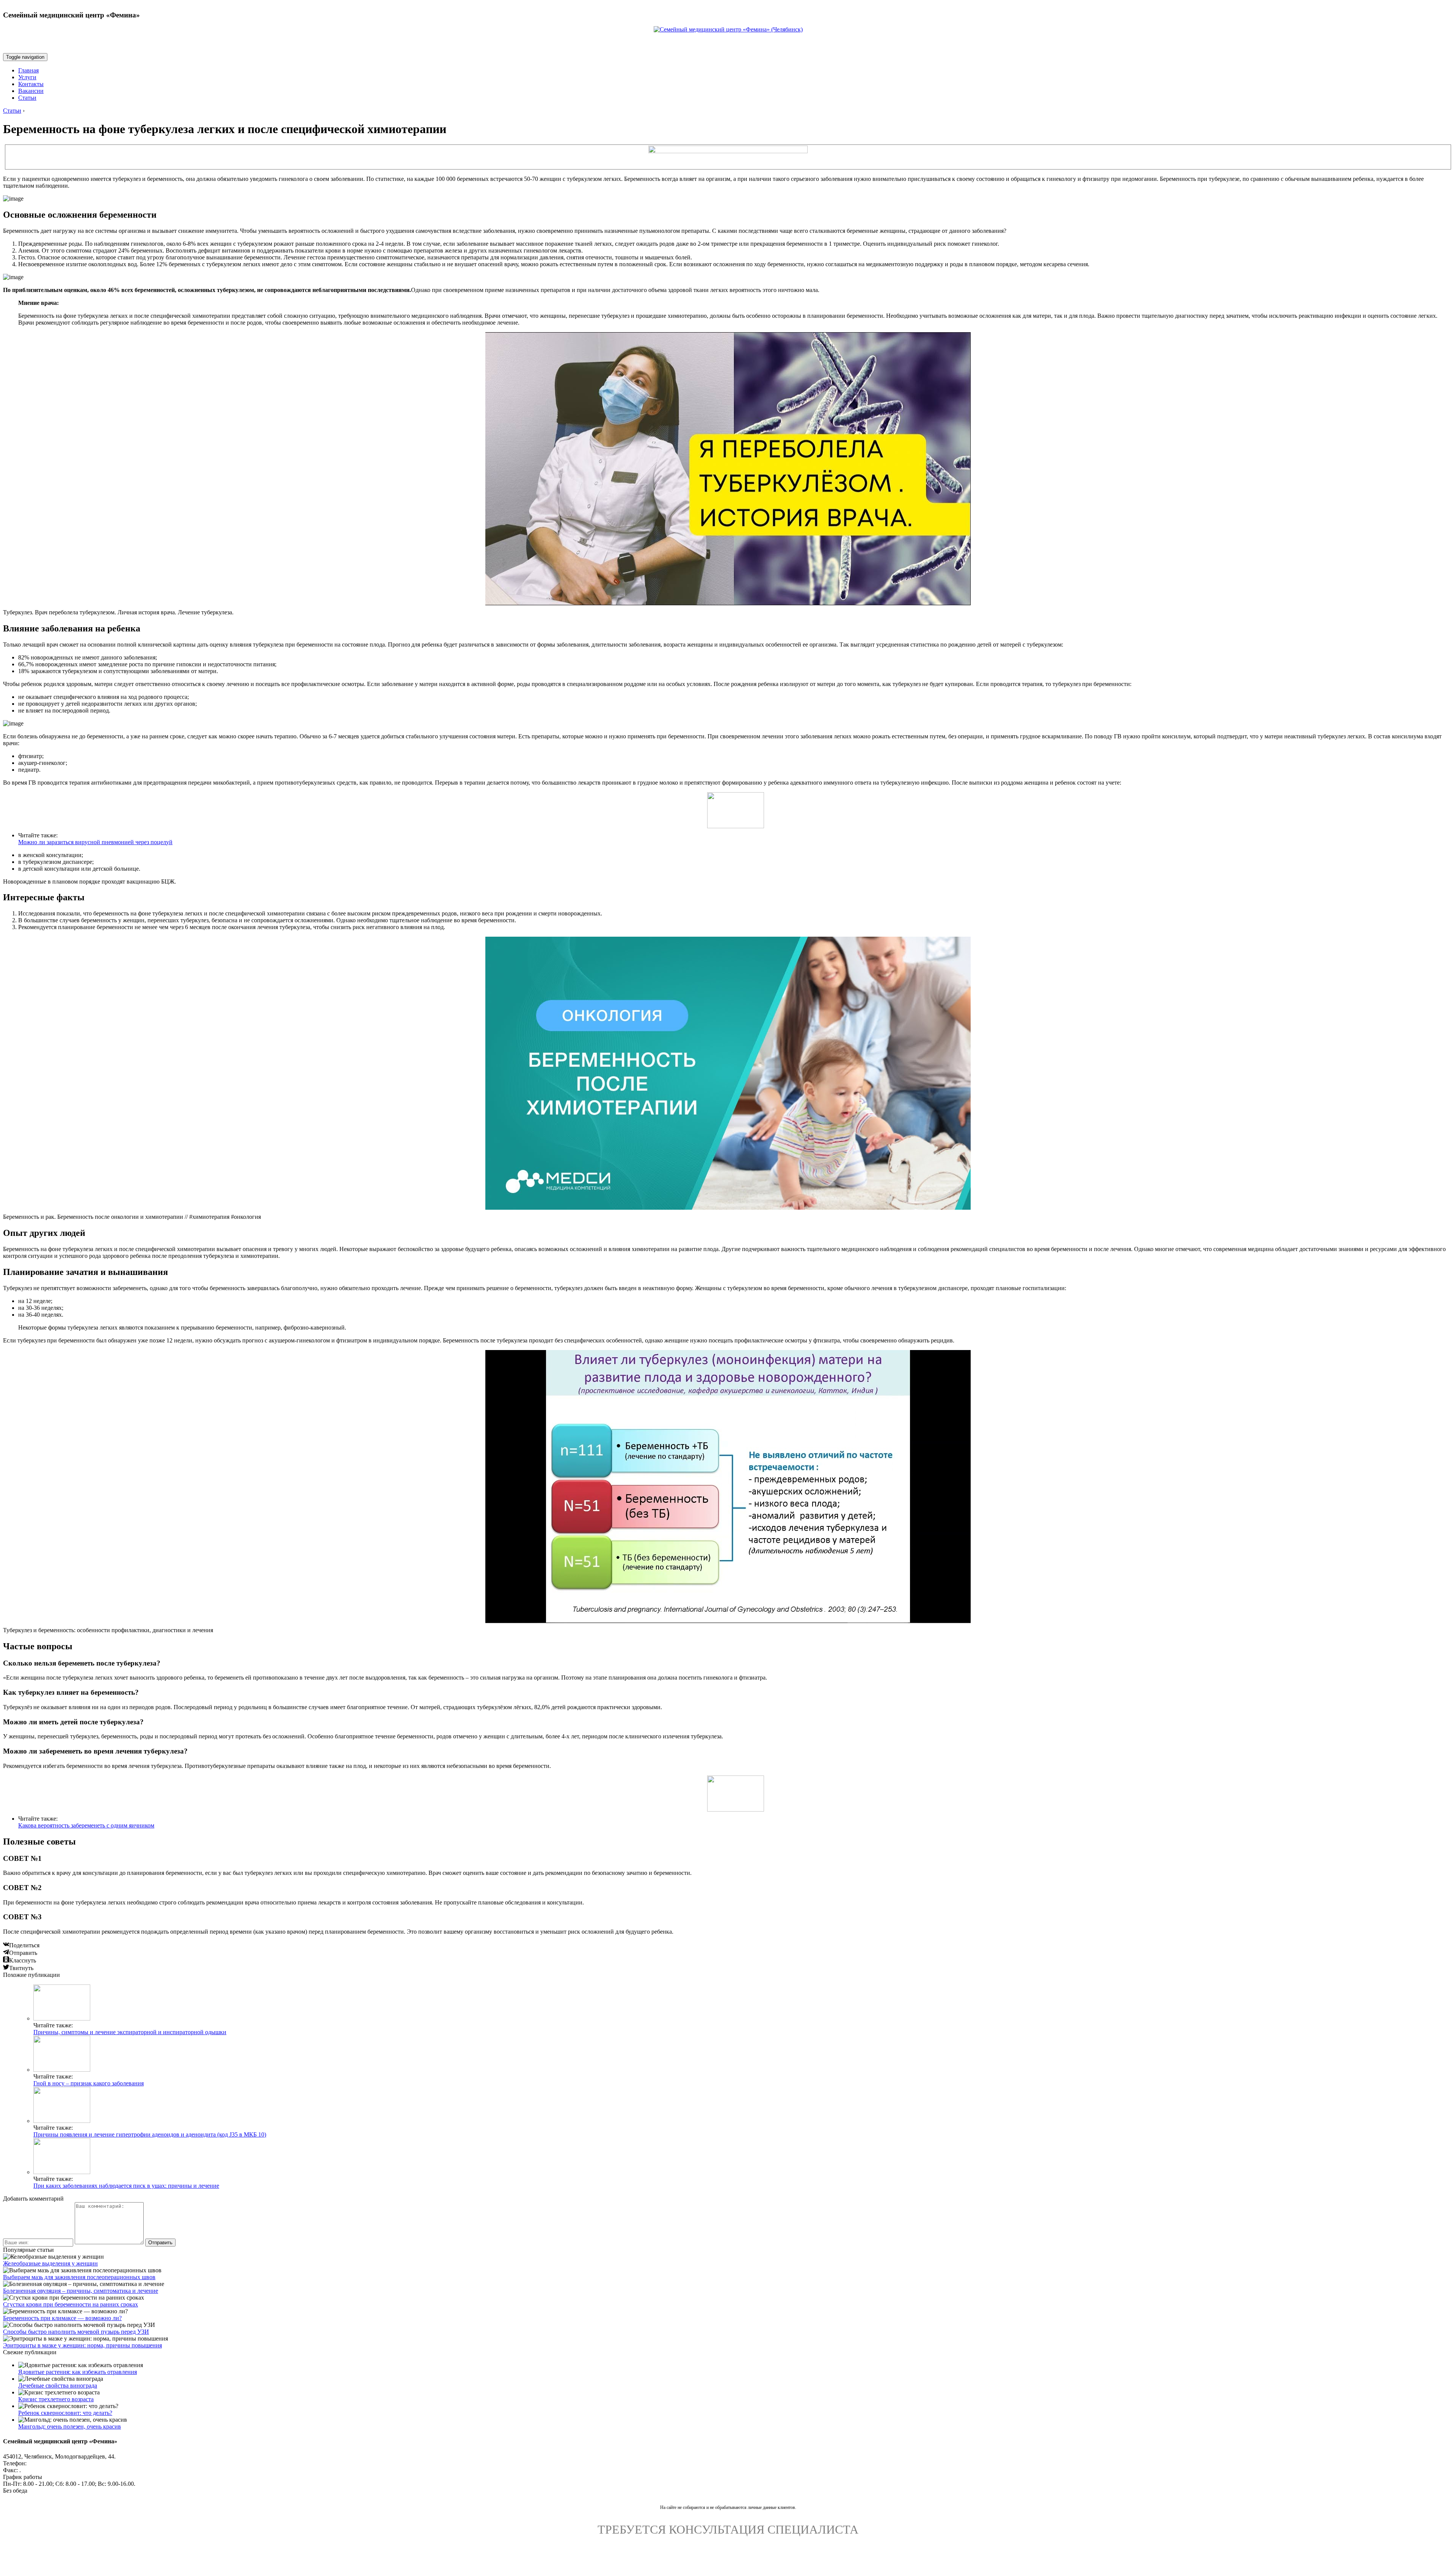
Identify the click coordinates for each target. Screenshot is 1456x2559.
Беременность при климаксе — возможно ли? (62, 2318)
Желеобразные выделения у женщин (50, 2263)
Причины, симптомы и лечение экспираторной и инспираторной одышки (130, 2032)
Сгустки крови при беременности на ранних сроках (71, 2304)
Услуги (27, 77)
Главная (28, 70)
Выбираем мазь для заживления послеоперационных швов (79, 2277)
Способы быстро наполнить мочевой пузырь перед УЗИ (76, 2332)
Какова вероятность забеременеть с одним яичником (86, 1825)
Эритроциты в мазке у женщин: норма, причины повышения (82, 2345)
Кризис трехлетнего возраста (56, 2399)
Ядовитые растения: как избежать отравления (78, 2372)
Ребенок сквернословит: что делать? (65, 2413)
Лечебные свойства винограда (58, 2386)
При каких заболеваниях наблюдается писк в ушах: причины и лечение (126, 2186)
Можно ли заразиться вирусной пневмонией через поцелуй (95, 842)
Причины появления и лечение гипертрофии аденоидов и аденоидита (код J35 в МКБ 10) (150, 2134)
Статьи (27, 98)
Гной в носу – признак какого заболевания (89, 2083)
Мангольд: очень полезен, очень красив (70, 2426)
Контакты (31, 84)
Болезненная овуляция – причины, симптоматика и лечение (81, 2291)
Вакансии (31, 91)
